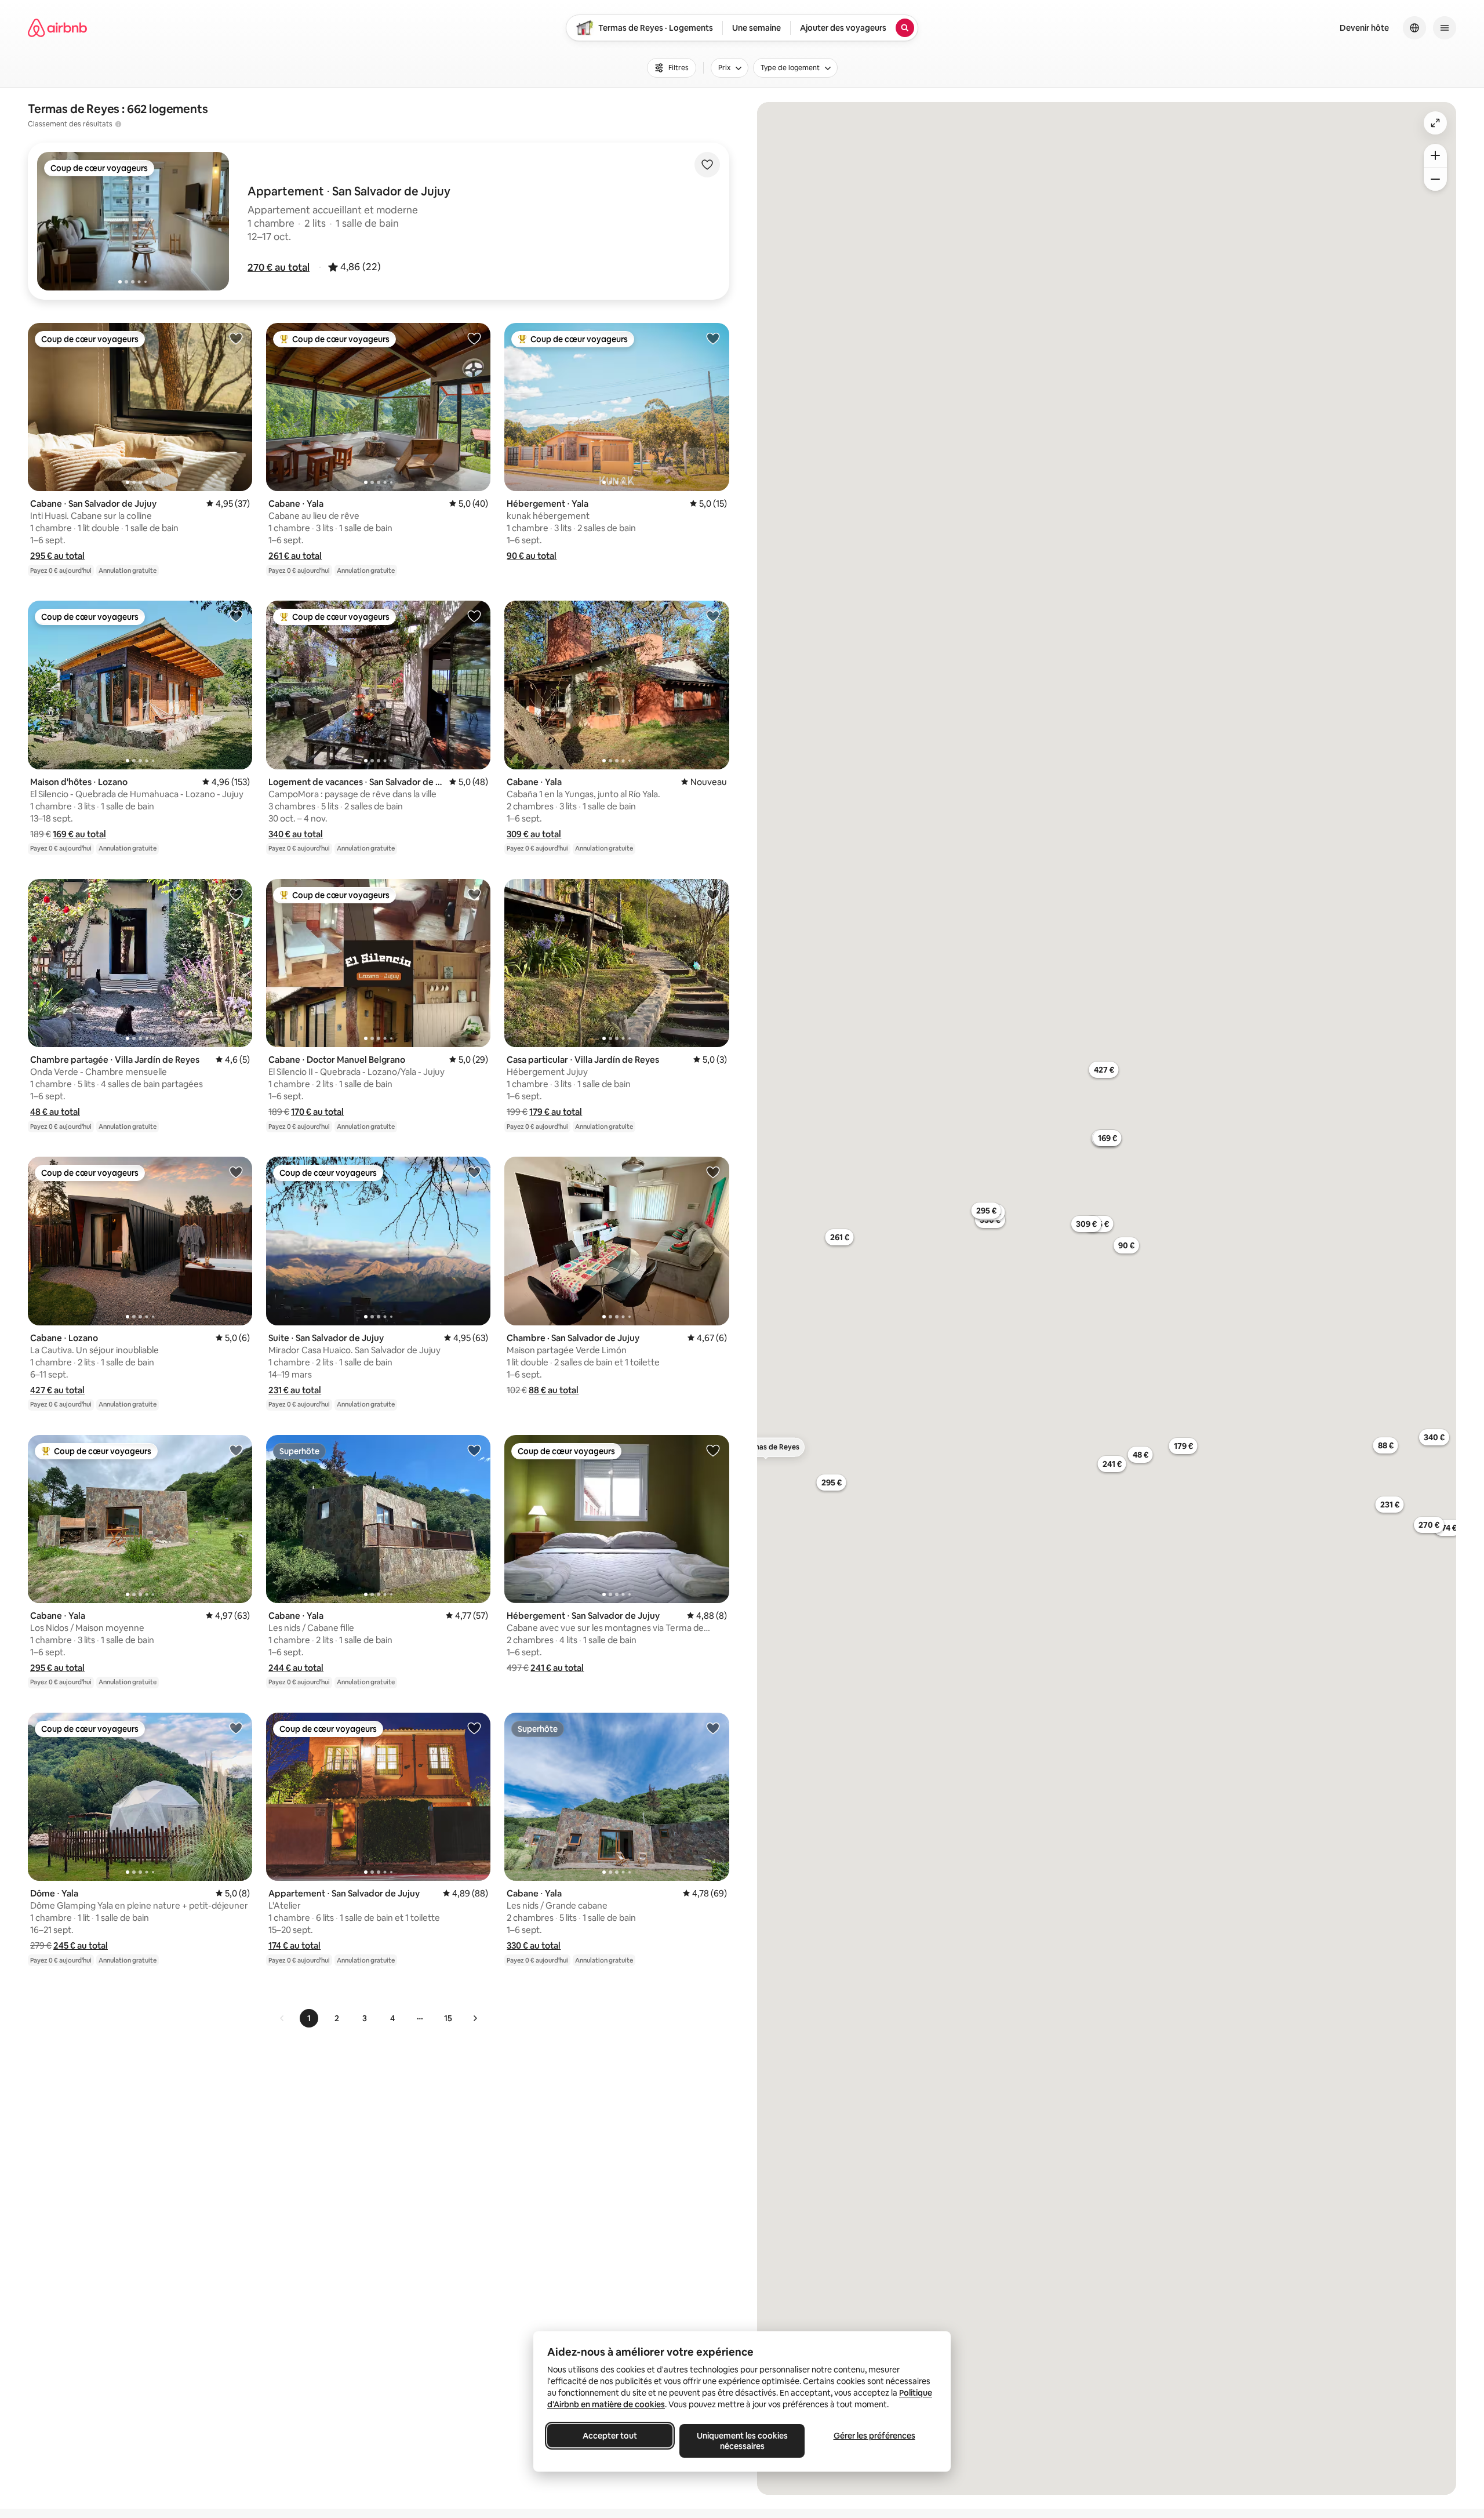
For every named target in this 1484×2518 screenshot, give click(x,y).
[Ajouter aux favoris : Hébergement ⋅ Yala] (713, 338)
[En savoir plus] (118, 124)
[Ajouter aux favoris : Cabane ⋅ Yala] (474, 338)
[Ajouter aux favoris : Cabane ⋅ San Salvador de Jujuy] (236, 338)
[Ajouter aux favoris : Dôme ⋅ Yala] (236, 1728)
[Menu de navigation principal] (1445, 28)
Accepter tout (610, 2436)
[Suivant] (475, 2018)
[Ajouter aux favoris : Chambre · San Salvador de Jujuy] (713, 1172)
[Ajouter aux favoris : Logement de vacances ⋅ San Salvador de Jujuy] (474, 616)
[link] (282, 2018)
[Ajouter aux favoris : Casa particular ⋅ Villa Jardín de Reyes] (713, 894)
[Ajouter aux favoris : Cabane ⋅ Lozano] (236, 1172)
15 (448, 2018)
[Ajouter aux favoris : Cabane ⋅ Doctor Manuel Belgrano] (474, 894)
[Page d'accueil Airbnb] (57, 28)
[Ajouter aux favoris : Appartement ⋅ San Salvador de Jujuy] (474, 1728)
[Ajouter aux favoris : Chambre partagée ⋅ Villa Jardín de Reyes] (236, 894)
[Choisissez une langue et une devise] (1414, 28)
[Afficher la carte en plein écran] (1435, 123)
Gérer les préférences (874, 2436)
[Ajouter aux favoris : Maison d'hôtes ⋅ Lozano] (236, 616)
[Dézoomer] (1435, 155)
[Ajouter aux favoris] (707, 165)
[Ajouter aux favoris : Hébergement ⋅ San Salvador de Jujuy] (713, 1450)
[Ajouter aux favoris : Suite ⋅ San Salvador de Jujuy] (474, 1172)
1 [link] (309, 2018)
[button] (279, 267)
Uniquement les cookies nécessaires (742, 2441)
